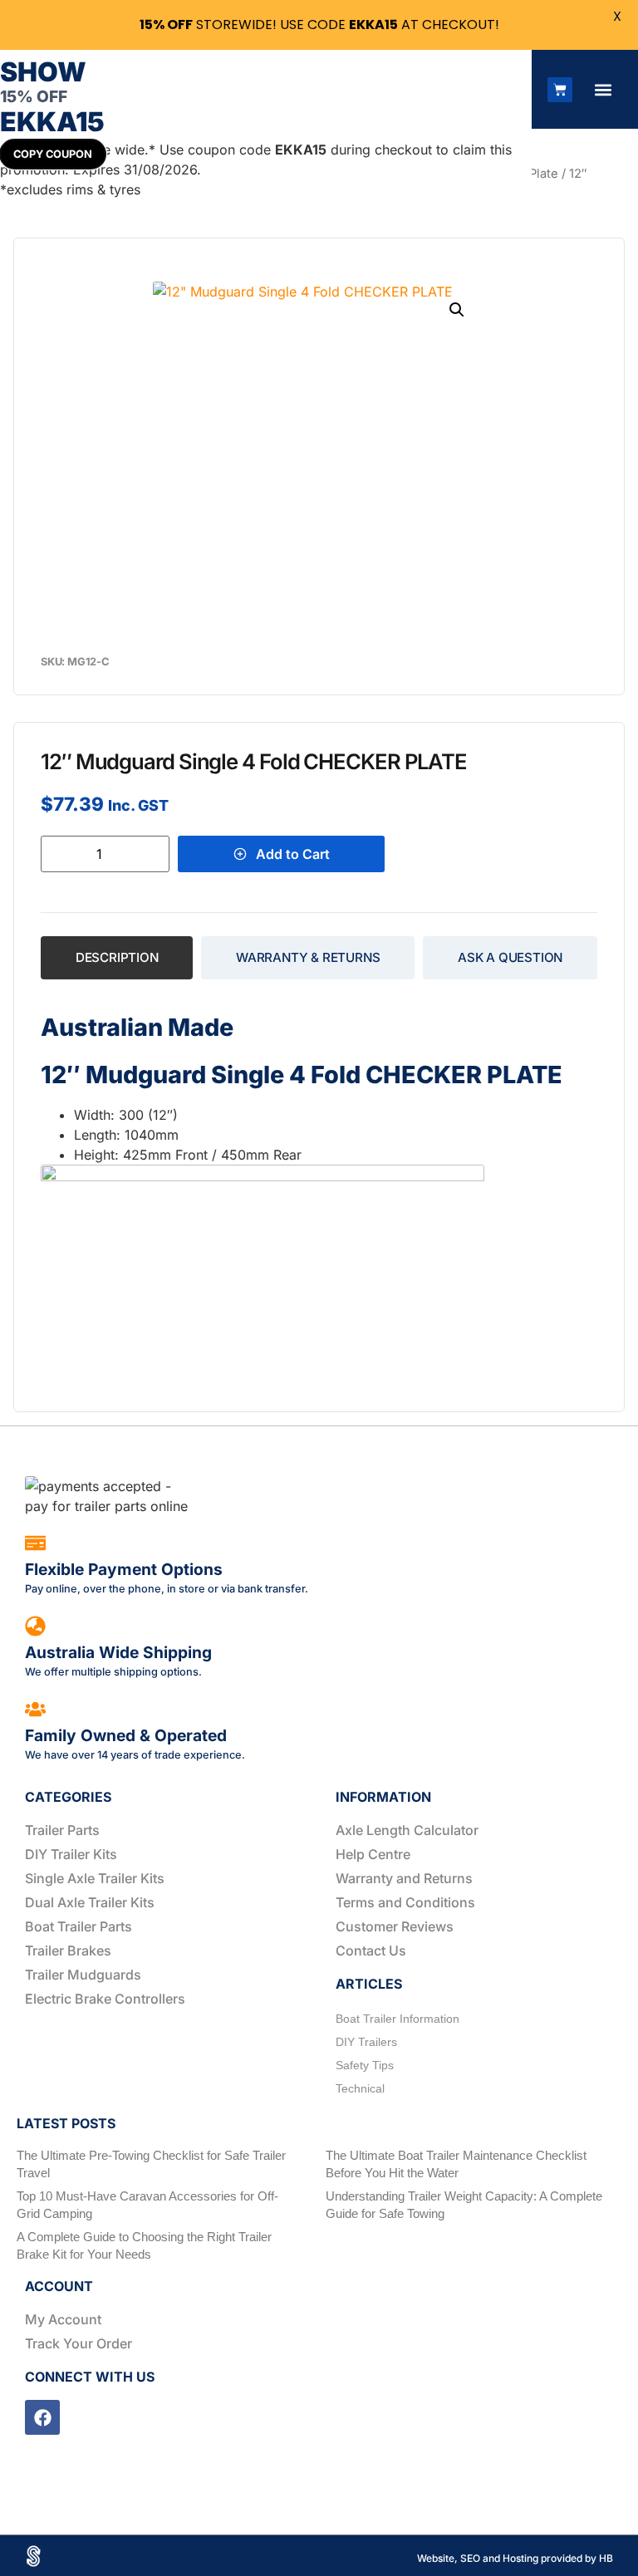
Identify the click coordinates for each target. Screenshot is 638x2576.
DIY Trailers (366, 2042)
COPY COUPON (53, 154)
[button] (603, 89)
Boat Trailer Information (398, 2019)
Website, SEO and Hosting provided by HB (515, 2558)
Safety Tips (365, 2065)
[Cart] (560, 90)
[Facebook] (42, 2417)
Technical (360, 2088)
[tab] (117, 958)
